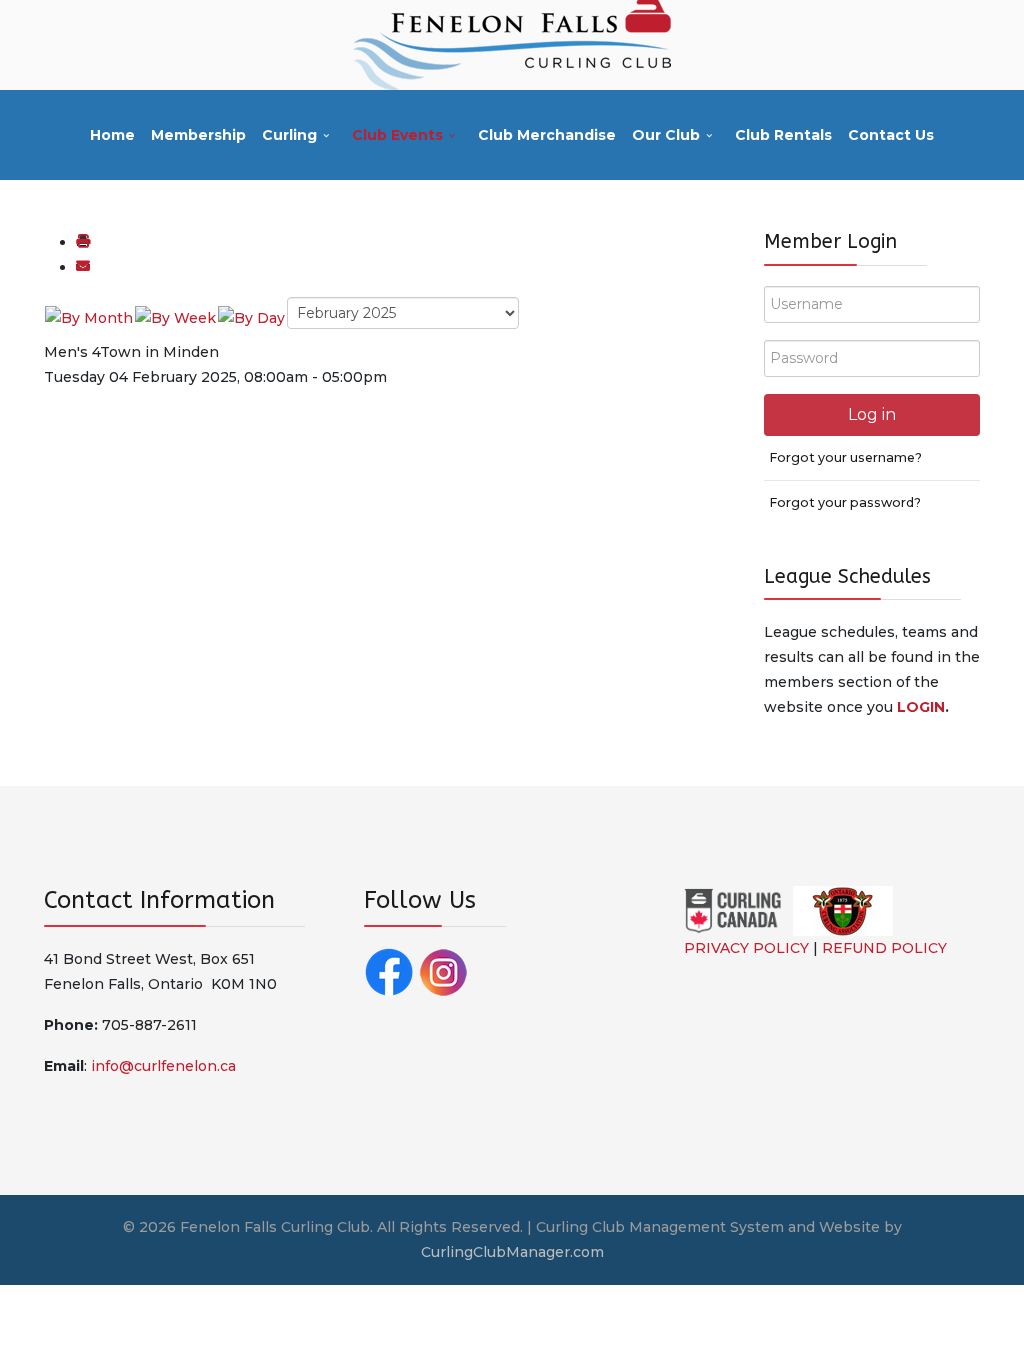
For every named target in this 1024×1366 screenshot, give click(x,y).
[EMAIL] (83, 267)
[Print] (83, 242)
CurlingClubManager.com (512, 1252)
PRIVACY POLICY (746, 948)
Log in (872, 414)
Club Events (397, 135)
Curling (289, 135)
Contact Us (891, 135)
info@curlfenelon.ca (163, 1066)
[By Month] (89, 317)
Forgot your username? (845, 457)
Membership (198, 135)
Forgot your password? (845, 502)
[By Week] (175, 317)
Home (112, 135)
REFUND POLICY (884, 948)
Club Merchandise (547, 135)
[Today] (251, 317)
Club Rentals (783, 135)
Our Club (666, 135)
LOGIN (921, 707)
